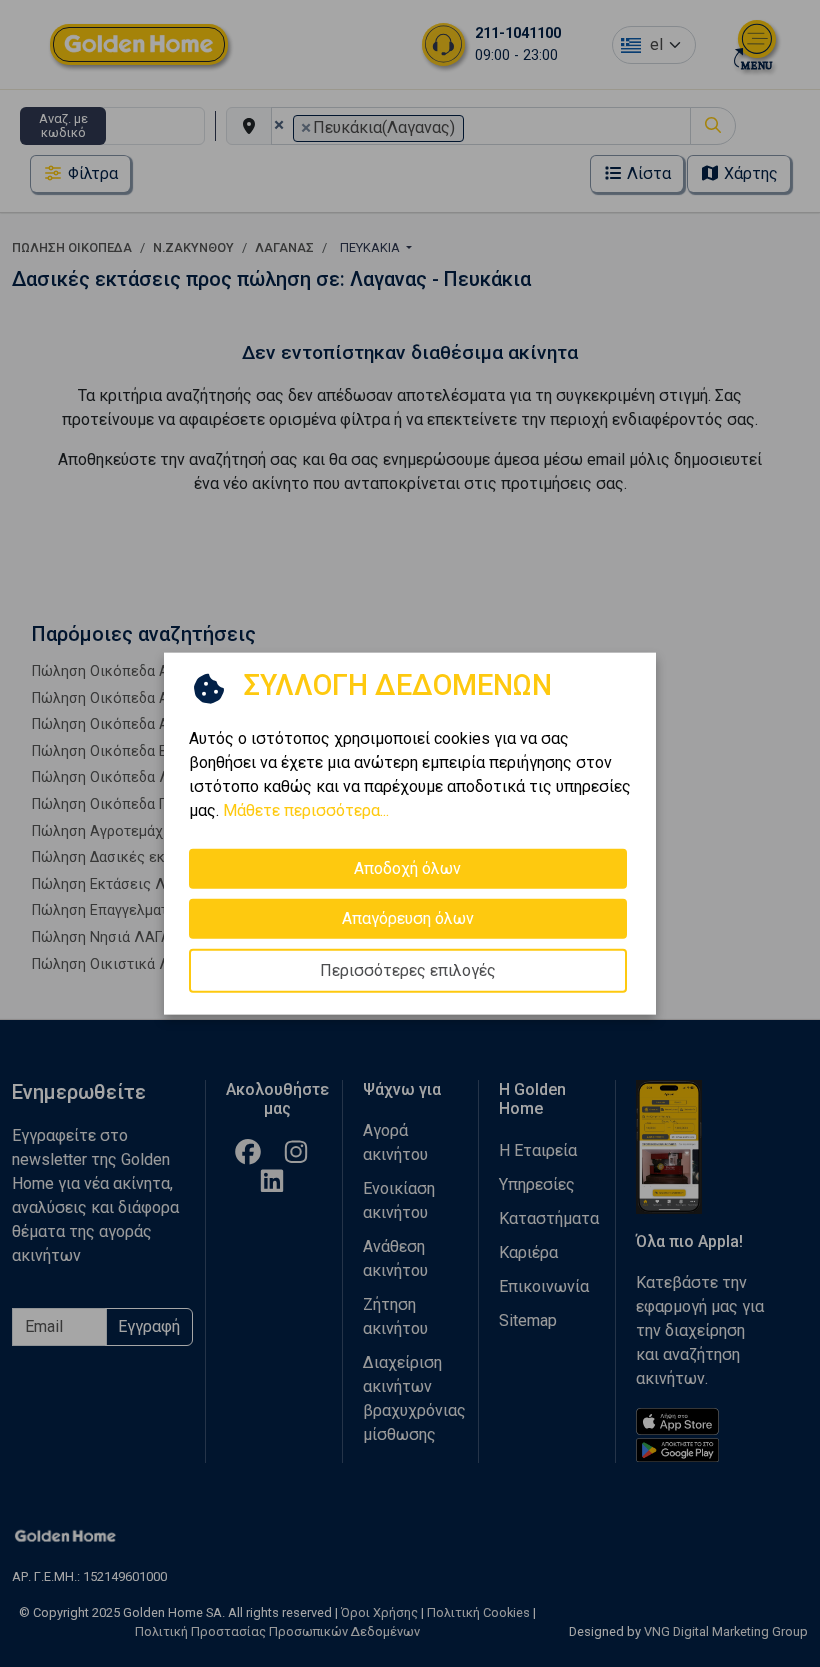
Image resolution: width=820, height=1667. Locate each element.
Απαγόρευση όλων (408, 917)
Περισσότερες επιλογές (408, 969)
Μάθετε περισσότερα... (306, 809)
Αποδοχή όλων (407, 867)
